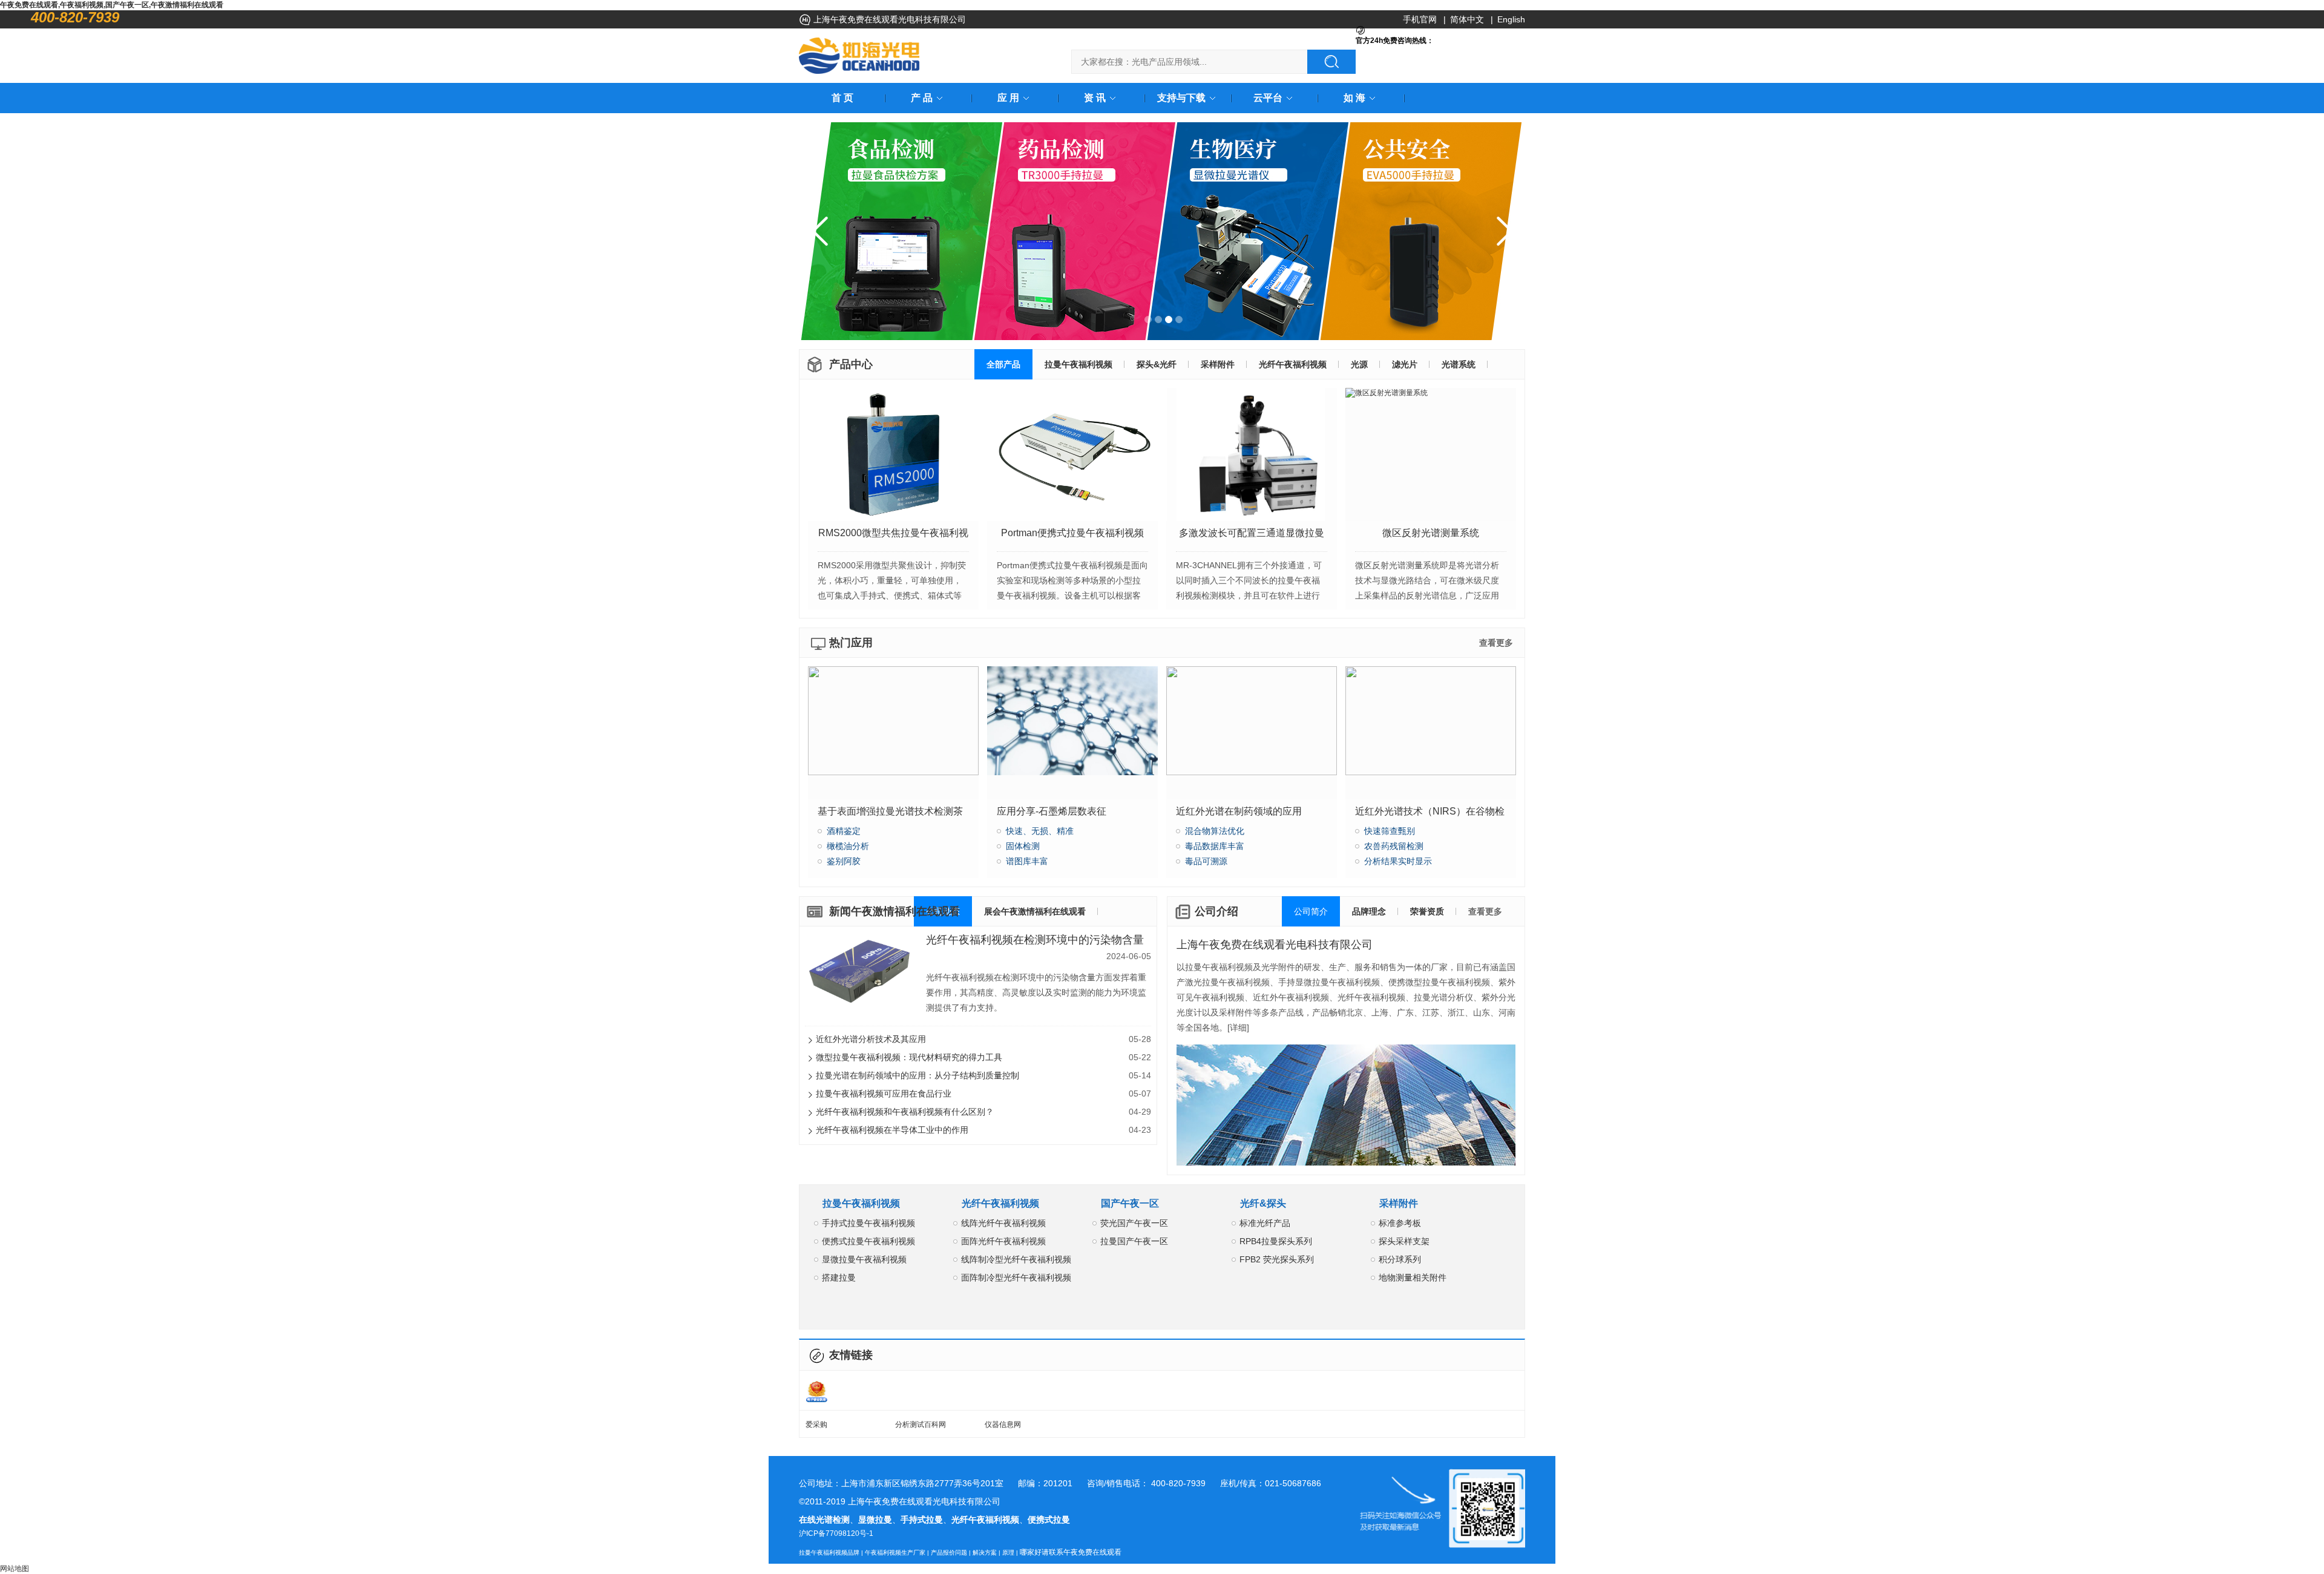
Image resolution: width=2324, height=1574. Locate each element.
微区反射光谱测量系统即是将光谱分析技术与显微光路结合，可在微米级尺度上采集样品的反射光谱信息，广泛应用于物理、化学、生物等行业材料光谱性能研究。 (1427, 595)
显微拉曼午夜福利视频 (864, 1259)
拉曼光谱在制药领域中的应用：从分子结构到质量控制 (983, 1075)
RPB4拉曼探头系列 (1276, 1241)
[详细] (1238, 1028)
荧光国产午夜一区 (1134, 1223)
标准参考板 (1400, 1223)
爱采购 (816, 1425)
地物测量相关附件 (1413, 1277)
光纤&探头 (1263, 1203)
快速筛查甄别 (1390, 831)
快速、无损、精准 (1040, 831)
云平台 (1268, 98)
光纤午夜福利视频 (1000, 1203)
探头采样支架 (1404, 1241)
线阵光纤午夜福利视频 (1003, 1223)
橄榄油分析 (848, 846)
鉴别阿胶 (844, 861)
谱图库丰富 (1027, 861)
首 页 (842, 98)
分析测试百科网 (921, 1425)
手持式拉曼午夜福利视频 (868, 1223)
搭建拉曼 (839, 1277)
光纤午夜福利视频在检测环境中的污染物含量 (1035, 940)
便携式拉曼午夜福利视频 (868, 1241)
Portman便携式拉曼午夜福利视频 (1072, 533)
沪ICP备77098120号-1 (836, 1533)
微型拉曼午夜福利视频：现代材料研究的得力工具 (983, 1057)
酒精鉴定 (844, 831)
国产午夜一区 (1130, 1203)
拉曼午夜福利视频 (861, 1203)
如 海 (1354, 98)
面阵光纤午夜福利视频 (1003, 1241)
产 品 (922, 98)
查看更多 (1496, 643)
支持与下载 (1181, 98)
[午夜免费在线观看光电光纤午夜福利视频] (859, 56)
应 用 (1008, 98)
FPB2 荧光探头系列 (1277, 1259)
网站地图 (15, 1569)
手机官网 (1420, 19)
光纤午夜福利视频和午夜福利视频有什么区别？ (983, 1112)
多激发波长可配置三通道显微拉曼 (1252, 533)
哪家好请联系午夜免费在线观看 (1071, 1552)
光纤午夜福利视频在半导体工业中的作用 (983, 1130)
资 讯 (1095, 98)
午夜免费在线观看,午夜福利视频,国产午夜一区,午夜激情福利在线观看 (112, 5)
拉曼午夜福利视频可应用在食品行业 (983, 1094)
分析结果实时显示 (1398, 861)
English (1511, 19)
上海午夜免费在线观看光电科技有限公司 (1275, 945)
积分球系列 (1400, 1259)
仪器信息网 (1003, 1425)
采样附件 (1399, 1203)
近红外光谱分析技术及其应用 (983, 1039)
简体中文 (1467, 19)
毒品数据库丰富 (1215, 846)
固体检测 (1023, 846)
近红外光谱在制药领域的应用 (1239, 811)
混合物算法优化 (1215, 831)
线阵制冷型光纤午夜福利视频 (1016, 1259)
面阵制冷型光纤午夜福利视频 (1016, 1277)
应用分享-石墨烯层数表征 (1052, 811)
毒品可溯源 (1206, 861)
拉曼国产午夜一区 (1134, 1241)
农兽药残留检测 (1394, 846)
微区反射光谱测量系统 (1431, 533)
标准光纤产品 (1265, 1223)
